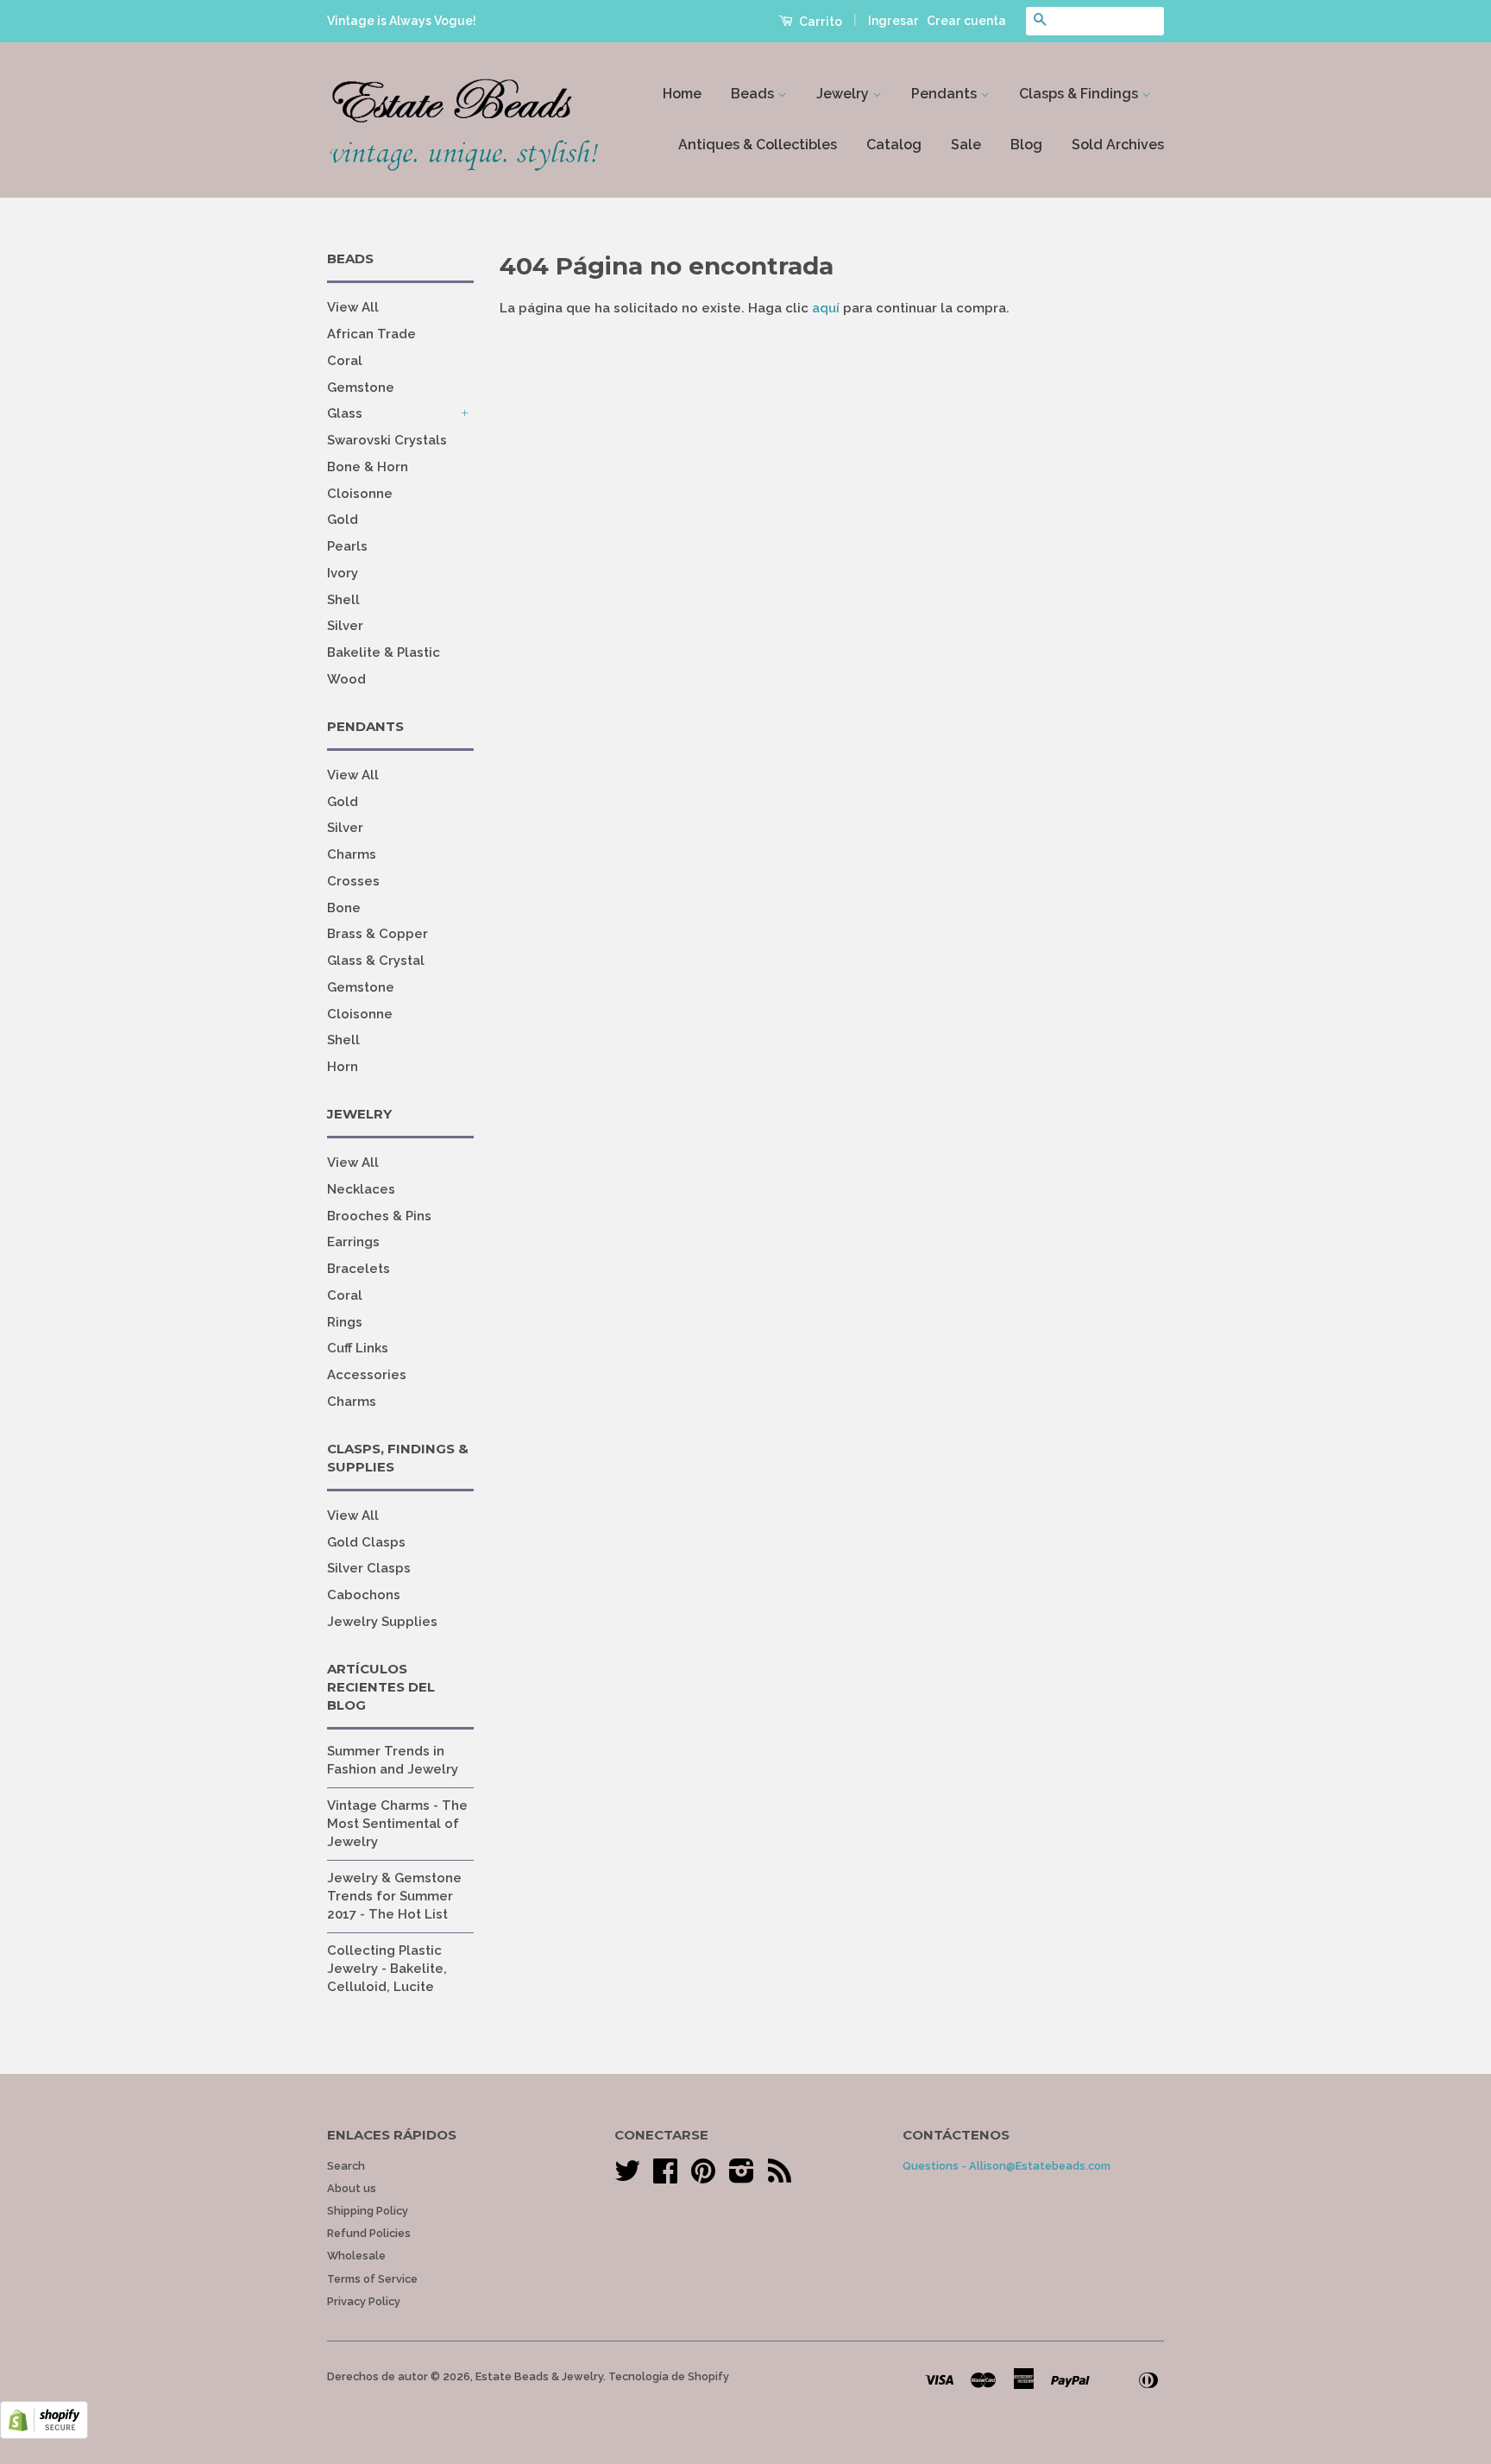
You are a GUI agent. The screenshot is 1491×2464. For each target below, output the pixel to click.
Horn (343, 1067)
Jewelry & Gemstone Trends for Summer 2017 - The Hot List (394, 1896)
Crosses (353, 881)
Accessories (367, 1375)
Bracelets (359, 1269)
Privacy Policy (364, 2301)
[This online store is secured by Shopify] (44, 2435)
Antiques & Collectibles (758, 145)
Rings (345, 1322)
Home (682, 94)
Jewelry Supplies (382, 1622)
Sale (966, 145)
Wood (346, 679)
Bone (344, 908)
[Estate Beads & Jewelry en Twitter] (627, 2177)
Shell (343, 600)
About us (352, 2188)
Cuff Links (358, 1348)
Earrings (353, 1242)
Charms (352, 854)
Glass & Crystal (376, 961)
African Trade (371, 334)
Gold (343, 520)
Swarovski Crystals (387, 440)
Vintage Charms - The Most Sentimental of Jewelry (397, 1824)
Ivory (343, 573)
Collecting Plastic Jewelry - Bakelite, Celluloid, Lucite (387, 1969)
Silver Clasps (369, 1568)
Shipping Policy (368, 2211)
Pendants (946, 94)
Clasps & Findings (1080, 94)
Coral (345, 361)
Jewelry (844, 94)
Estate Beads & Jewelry (539, 2376)
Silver (345, 626)
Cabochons (364, 1595)
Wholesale (356, 2256)
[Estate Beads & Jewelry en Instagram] (742, 2177)
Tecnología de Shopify (669, 2376)
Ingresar (893, 21)
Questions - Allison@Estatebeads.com (1007, 2166)
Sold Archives (1118, 145)
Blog (1026, 145)
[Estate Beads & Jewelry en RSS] (780, 2177)
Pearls (347, 546)
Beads (754, 94)
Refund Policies (369, 2233)
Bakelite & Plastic (384, 652)
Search (346, 2166)
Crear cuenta (966, 21)
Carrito (819, 22)
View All (353, 307)
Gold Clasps (366, 1542)
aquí (826, 308)
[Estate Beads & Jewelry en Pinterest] (703, 2177)
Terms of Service (372, 2279)
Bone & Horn (368, 467)
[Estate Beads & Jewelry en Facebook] (665, 2177)
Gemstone (361, 388)
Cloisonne (360, 494)
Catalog (894, 145)
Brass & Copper (377, 934)
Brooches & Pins (379, 1216)
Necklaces (361, 1189)
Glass (345, 413)
